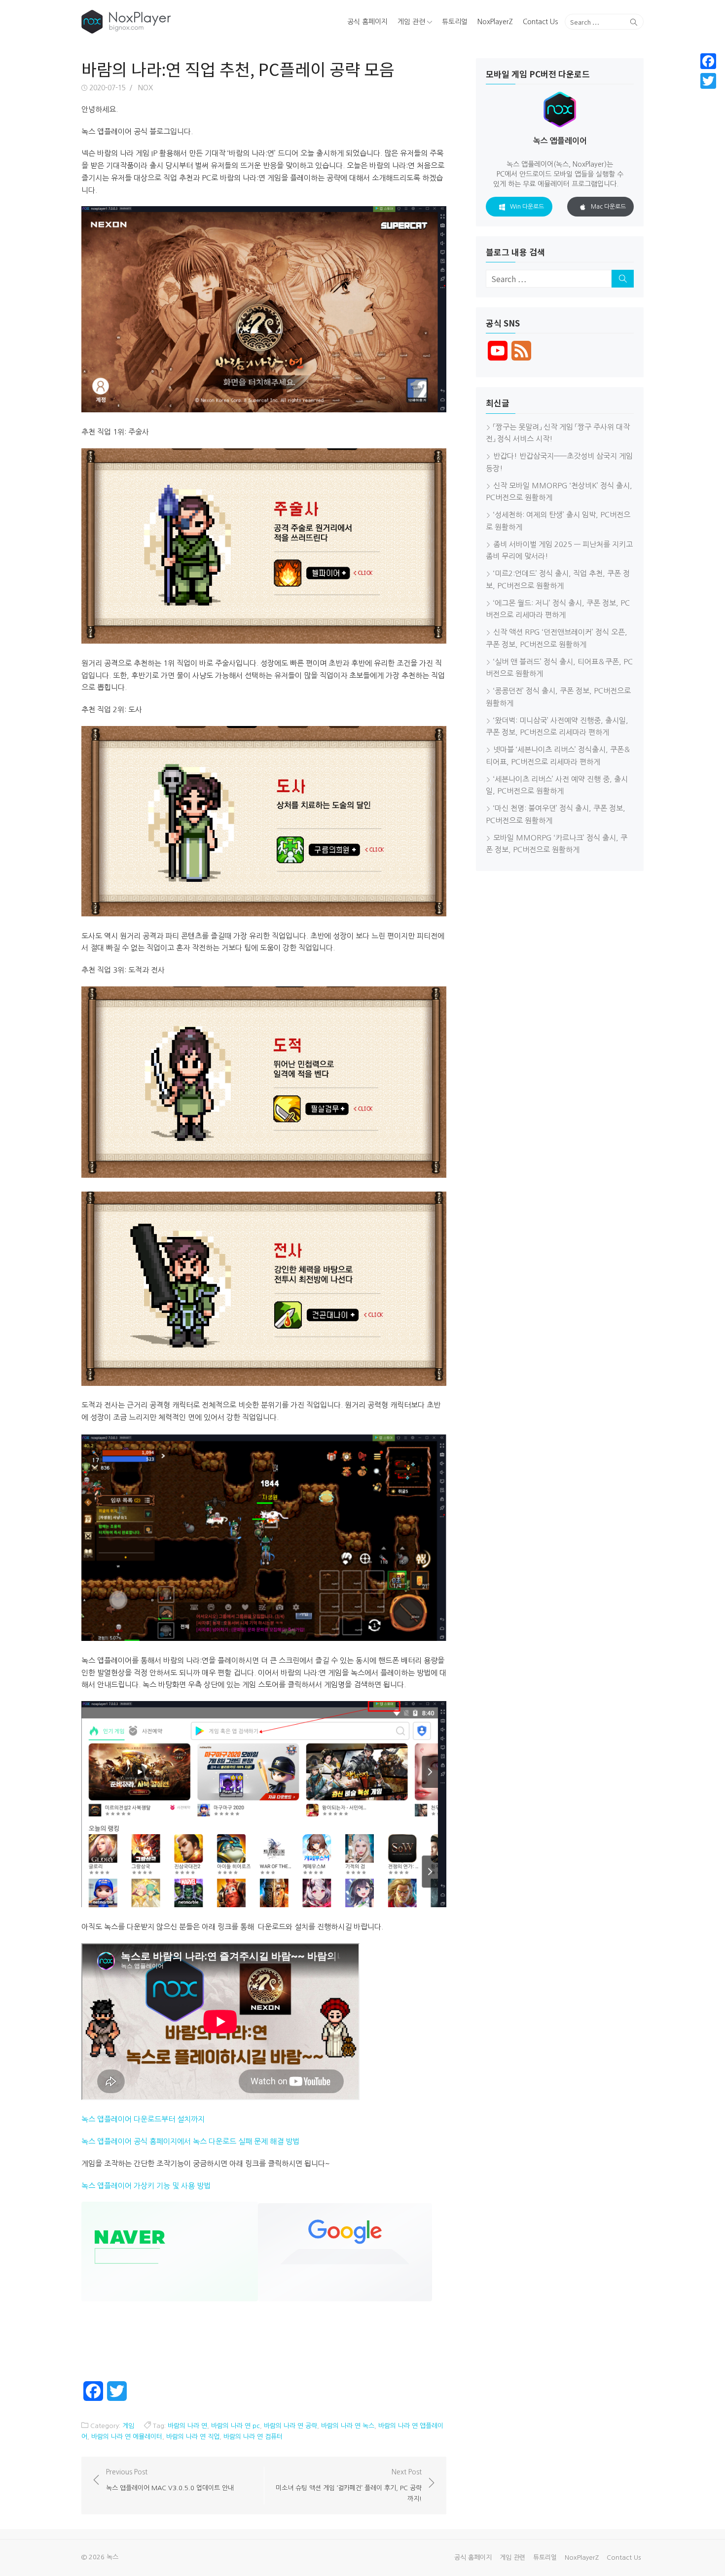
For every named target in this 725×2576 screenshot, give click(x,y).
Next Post (349, 2485)
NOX (145, 88)
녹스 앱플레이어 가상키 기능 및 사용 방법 (146, 2186)
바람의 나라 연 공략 (290, 2426)
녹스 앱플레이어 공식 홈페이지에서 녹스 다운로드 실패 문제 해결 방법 (190, 2141)
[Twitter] (708, 81)
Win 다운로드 (527, 207)
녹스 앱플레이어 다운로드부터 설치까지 (143, 2119)
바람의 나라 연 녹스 (348, 2426)
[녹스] (172, 22)
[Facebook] (708, 61)
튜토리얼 (455, 22)
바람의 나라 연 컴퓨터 (253, 2437)
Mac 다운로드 (608, 207)
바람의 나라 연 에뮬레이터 (127, 2437)
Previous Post (170, 2480)
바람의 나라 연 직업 (193, 2437)
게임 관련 (411, 22)
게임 (128, 2426)
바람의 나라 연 (187, 2426)
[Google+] (708, 93)
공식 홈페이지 (367, 22)
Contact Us (540, 22)
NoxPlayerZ (495, 22)
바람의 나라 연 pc (236, 2426)
